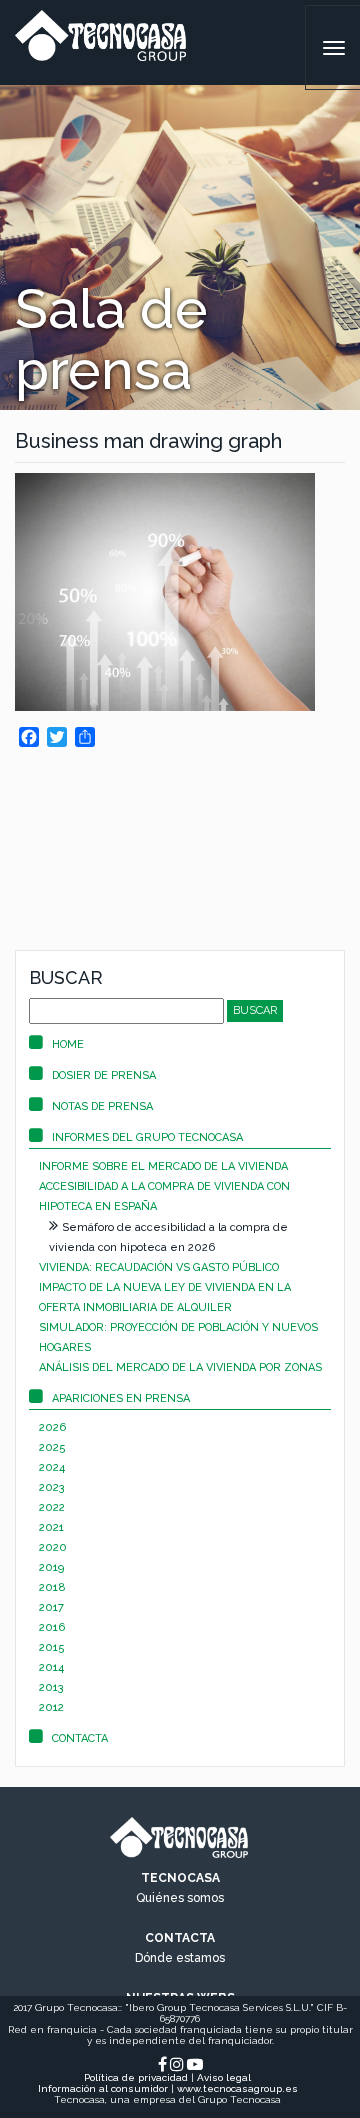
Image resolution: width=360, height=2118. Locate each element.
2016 (52, 1627)
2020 (53, 1547)
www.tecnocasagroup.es (237, 2088)
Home (68, 1044)
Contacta (80, 1738)
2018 (52, 1587)
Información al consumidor (103, 2088)
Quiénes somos (180, 1898)
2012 (51, 1707)
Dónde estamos (180, 1958)
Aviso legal (224, 2077)
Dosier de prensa (104, 1075)
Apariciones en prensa (121, 1398)
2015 (52, 1647)
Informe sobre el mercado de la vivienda (163, 1166)
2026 (52, 1427)
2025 (52, 1447)
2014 (51, 1667)
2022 (52, 1507)
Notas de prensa (102, 1106)
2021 (51, 1527)
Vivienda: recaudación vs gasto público (159, 1267)
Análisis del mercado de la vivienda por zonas (180, 1367)
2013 (51, 1687)
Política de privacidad (136, 2077)
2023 (52, 1487)
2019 (51, 1567)
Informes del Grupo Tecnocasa (147, 1137)
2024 (52, 1467)
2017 (51, 1607)
